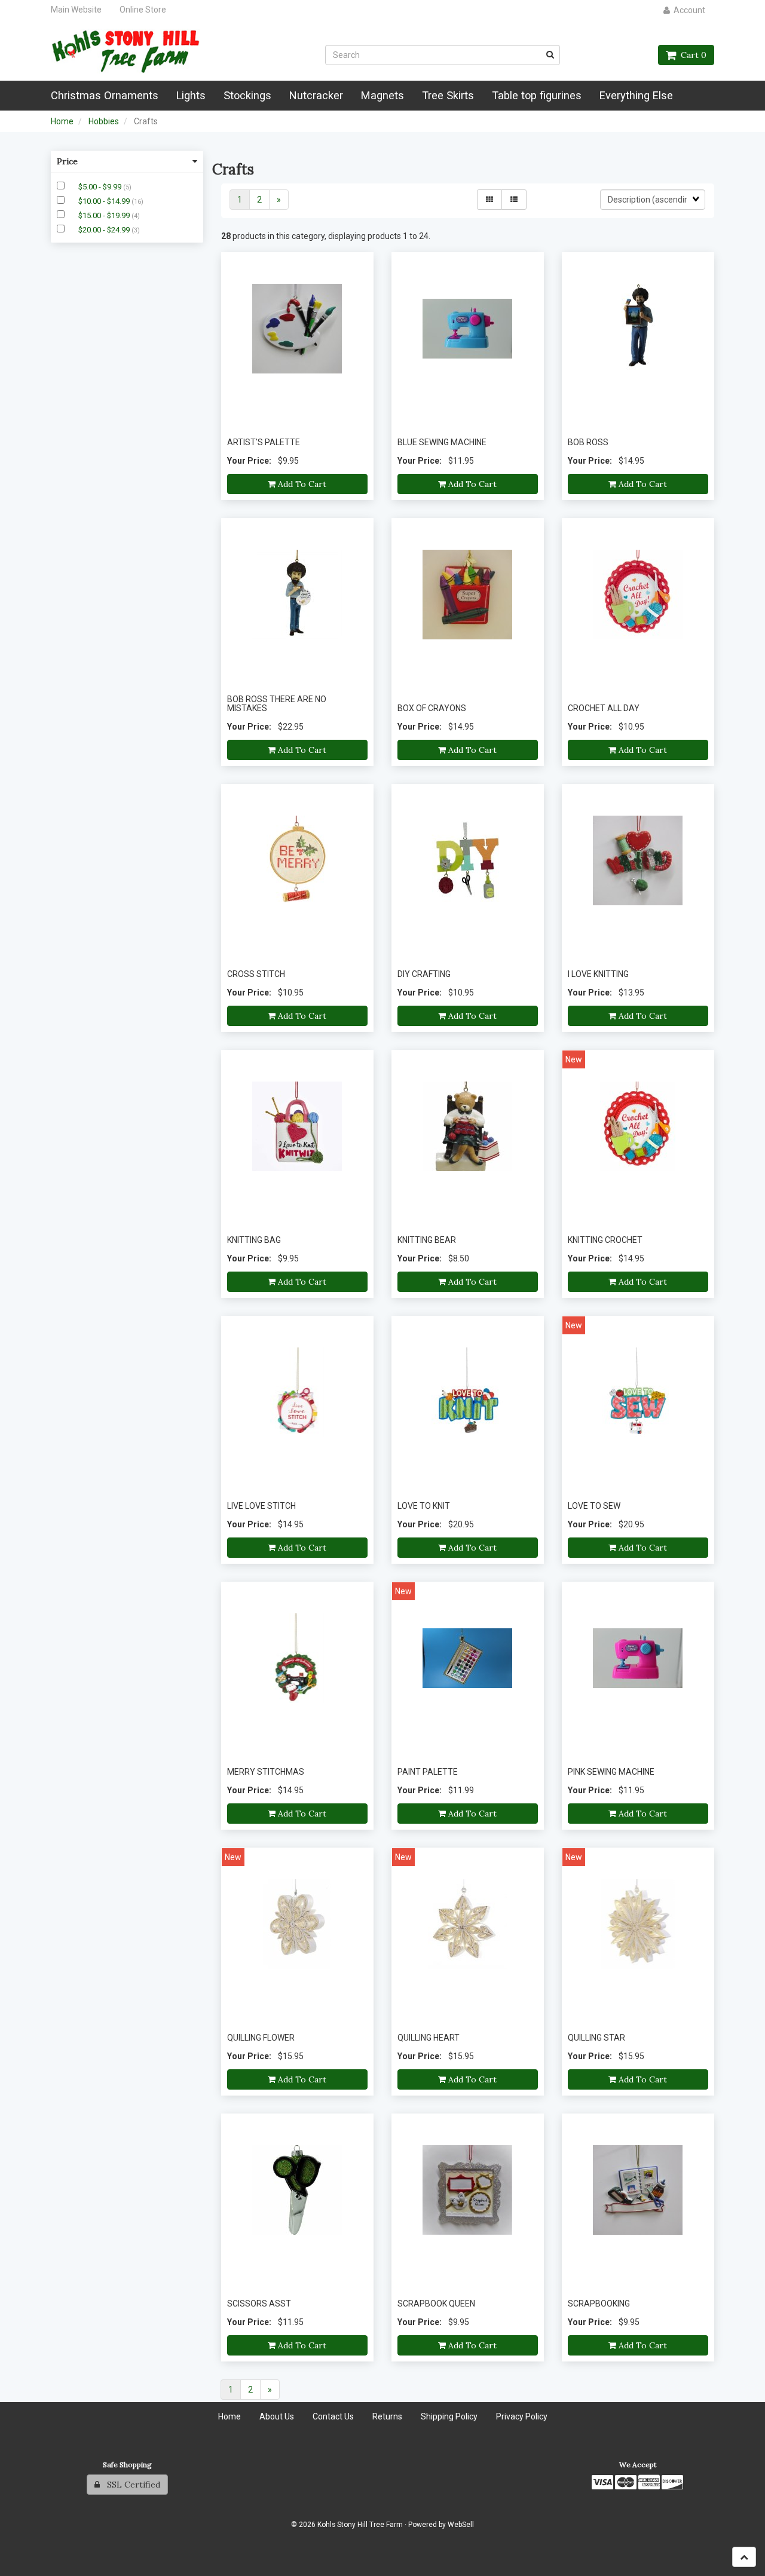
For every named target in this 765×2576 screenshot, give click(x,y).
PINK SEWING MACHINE (611, 1772)
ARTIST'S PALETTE (264, 442)
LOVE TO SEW (594, 1506)
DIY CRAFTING (424, 974)
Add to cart (301, 484)
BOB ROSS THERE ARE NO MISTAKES (277, 704)
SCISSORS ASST (259, 2304)
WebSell (461, 2525)
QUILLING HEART (429, 2038)
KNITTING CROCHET (605, 1240)
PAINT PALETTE (428, 1772)
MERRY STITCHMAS (266, 1772)
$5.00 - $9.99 (101, 187)
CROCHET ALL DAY (604, 708)
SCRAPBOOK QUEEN (436, 2304)
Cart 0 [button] (691, 55)
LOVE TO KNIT (424, 1506)
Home (62, 121)
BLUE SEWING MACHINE (442, 442)
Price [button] (67, 161)
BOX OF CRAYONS (432, 708)
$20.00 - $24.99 (105, 230)
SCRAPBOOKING (599, 2304)
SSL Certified (130, 2485)
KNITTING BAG (254, 1240)
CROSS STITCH (256, 974)
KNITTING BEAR (427, 1240)
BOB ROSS (588, 442)
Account (688, 10)
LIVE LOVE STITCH (261, 1506)
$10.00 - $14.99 (105, 201)
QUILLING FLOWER (261, 2038)
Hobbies (104, 121)
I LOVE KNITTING (598, 974)
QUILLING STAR (596, 2038)
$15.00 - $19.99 (105, 215)
